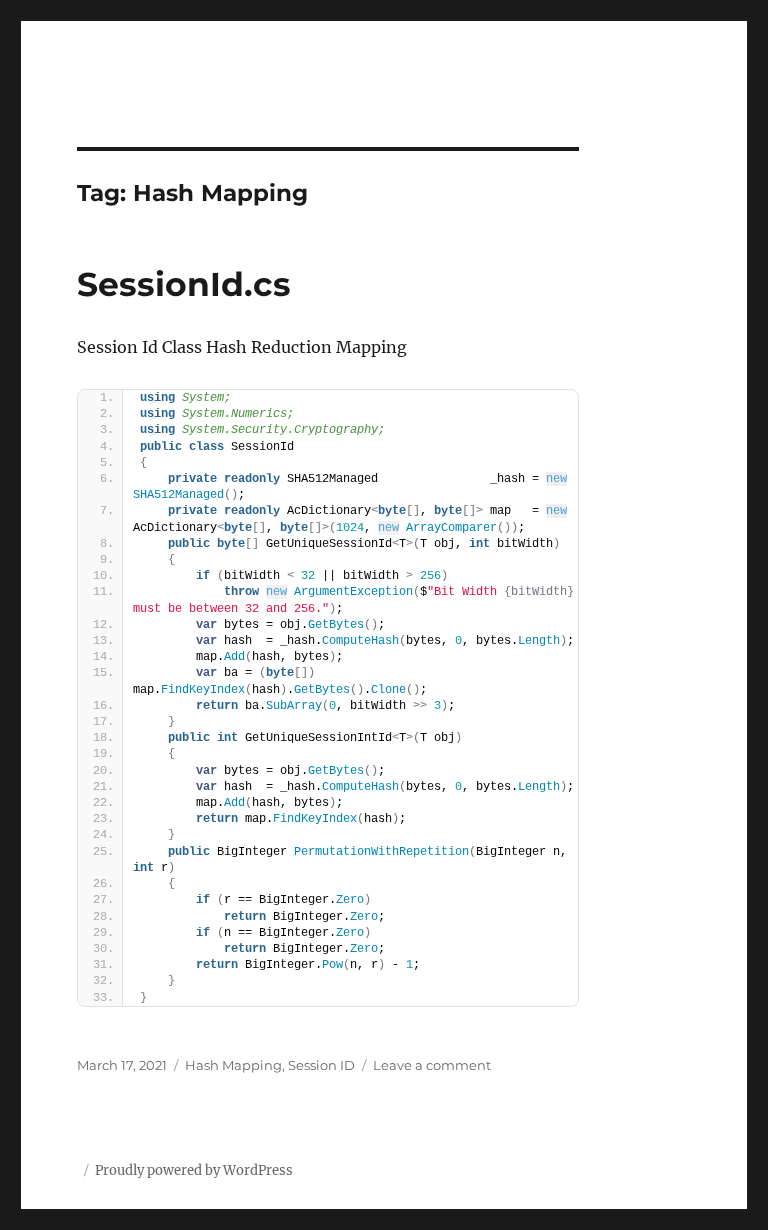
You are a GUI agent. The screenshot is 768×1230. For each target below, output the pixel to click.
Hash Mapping (233, 1065)
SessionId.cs (184, 284)
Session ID (321, 1065)
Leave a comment (432, 1065)
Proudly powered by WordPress (194, 1170)
